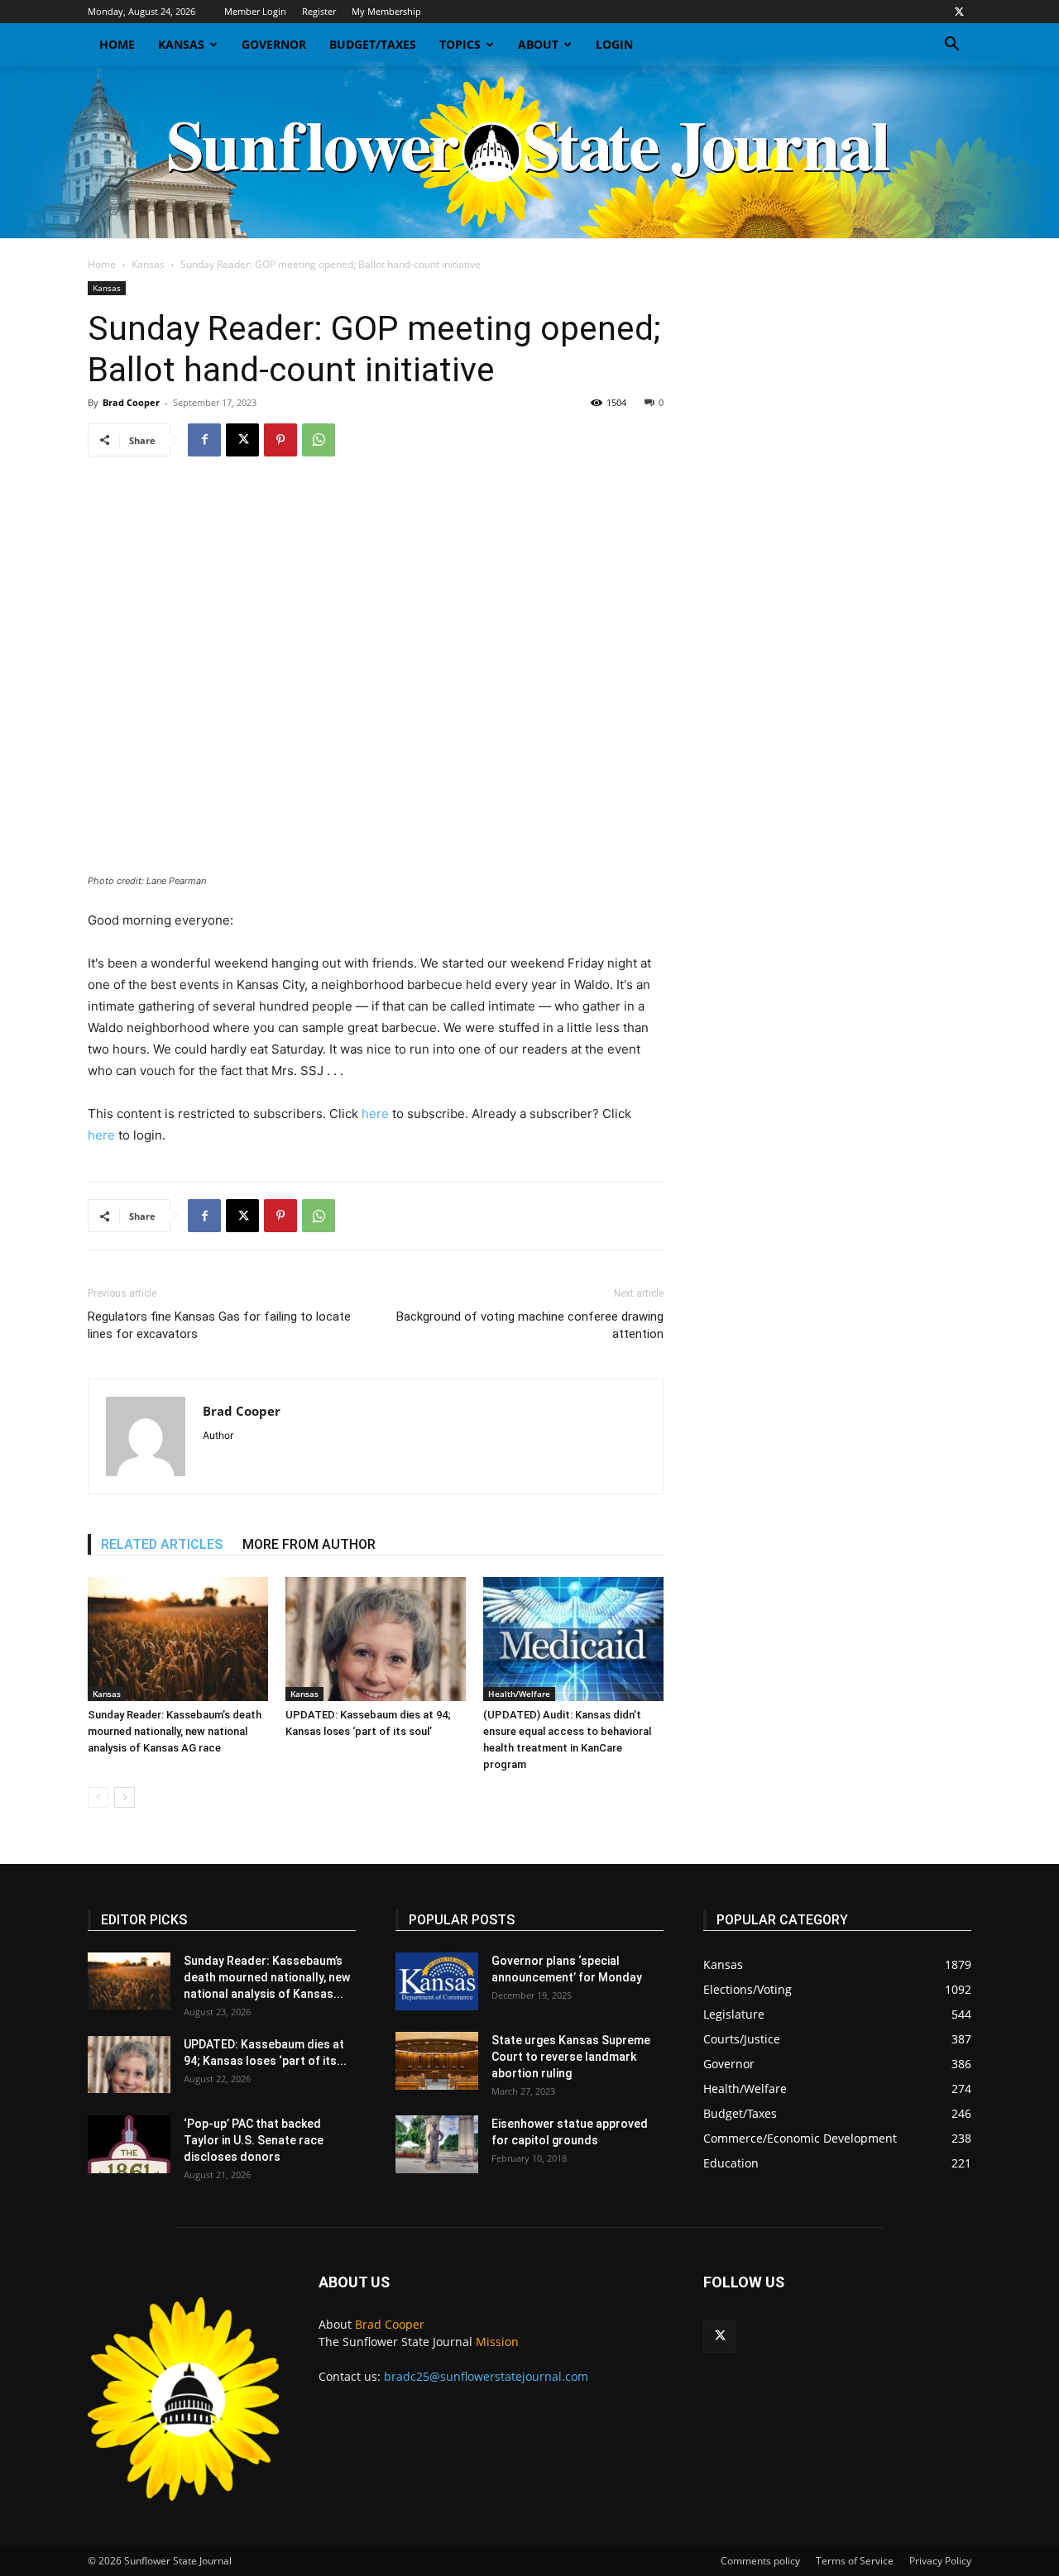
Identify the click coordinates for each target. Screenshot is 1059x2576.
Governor (274, 44)
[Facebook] (204, 440)
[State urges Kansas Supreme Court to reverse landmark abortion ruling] (437, 2061)
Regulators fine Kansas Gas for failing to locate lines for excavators (219, 1325)
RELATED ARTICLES (162, 1544)
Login (614, 44)
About (538, 44)
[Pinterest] (280, 440)
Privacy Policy (940, 2561)
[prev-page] (98, 1797)
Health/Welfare (519, 1694)
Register (319, 11)
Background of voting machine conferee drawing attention (530, 1325)
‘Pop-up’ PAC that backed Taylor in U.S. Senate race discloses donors (254, 2140)
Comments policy (760, 2561)
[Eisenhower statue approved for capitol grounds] (437, 2144)
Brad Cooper (131, 402)
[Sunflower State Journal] (529, 152)
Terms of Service (855, 2561)
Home (117, 44)
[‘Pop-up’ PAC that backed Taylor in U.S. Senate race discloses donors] (129, 2144)
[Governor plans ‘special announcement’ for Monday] (437, 1981)
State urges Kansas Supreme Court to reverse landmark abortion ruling (571, 2057)
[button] (951, 46)
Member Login (255, 11)
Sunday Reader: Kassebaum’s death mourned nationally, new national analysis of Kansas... (267, 1977)
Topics (460, 44)
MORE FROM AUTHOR (309, 1544)
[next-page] (125, 1797)
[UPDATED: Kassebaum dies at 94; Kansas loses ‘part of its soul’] (376, 1639)
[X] (959, 12)
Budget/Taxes (373, 44)
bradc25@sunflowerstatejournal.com (486, 2376)
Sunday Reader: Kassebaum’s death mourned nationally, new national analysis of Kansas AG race (175, 1731)
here (375, 1114)
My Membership (386, 11)
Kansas (181, 44)
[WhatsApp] (319, 440)
